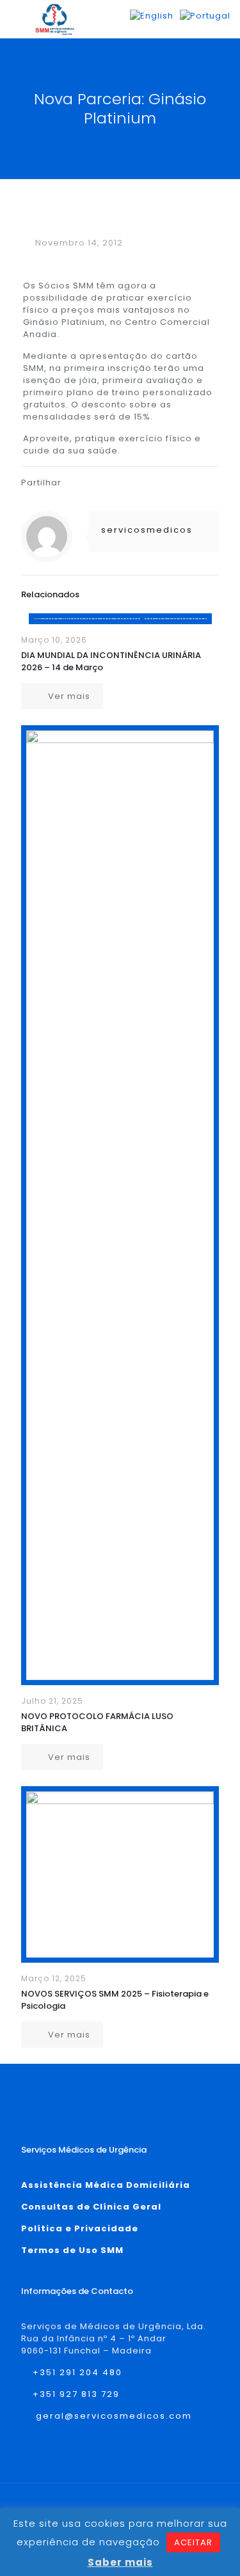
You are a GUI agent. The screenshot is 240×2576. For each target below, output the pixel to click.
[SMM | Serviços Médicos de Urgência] (55, 19)
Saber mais (120, 2562)
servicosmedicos (147, 530)
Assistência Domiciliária (106, 2185)
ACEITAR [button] (193, 2542)
